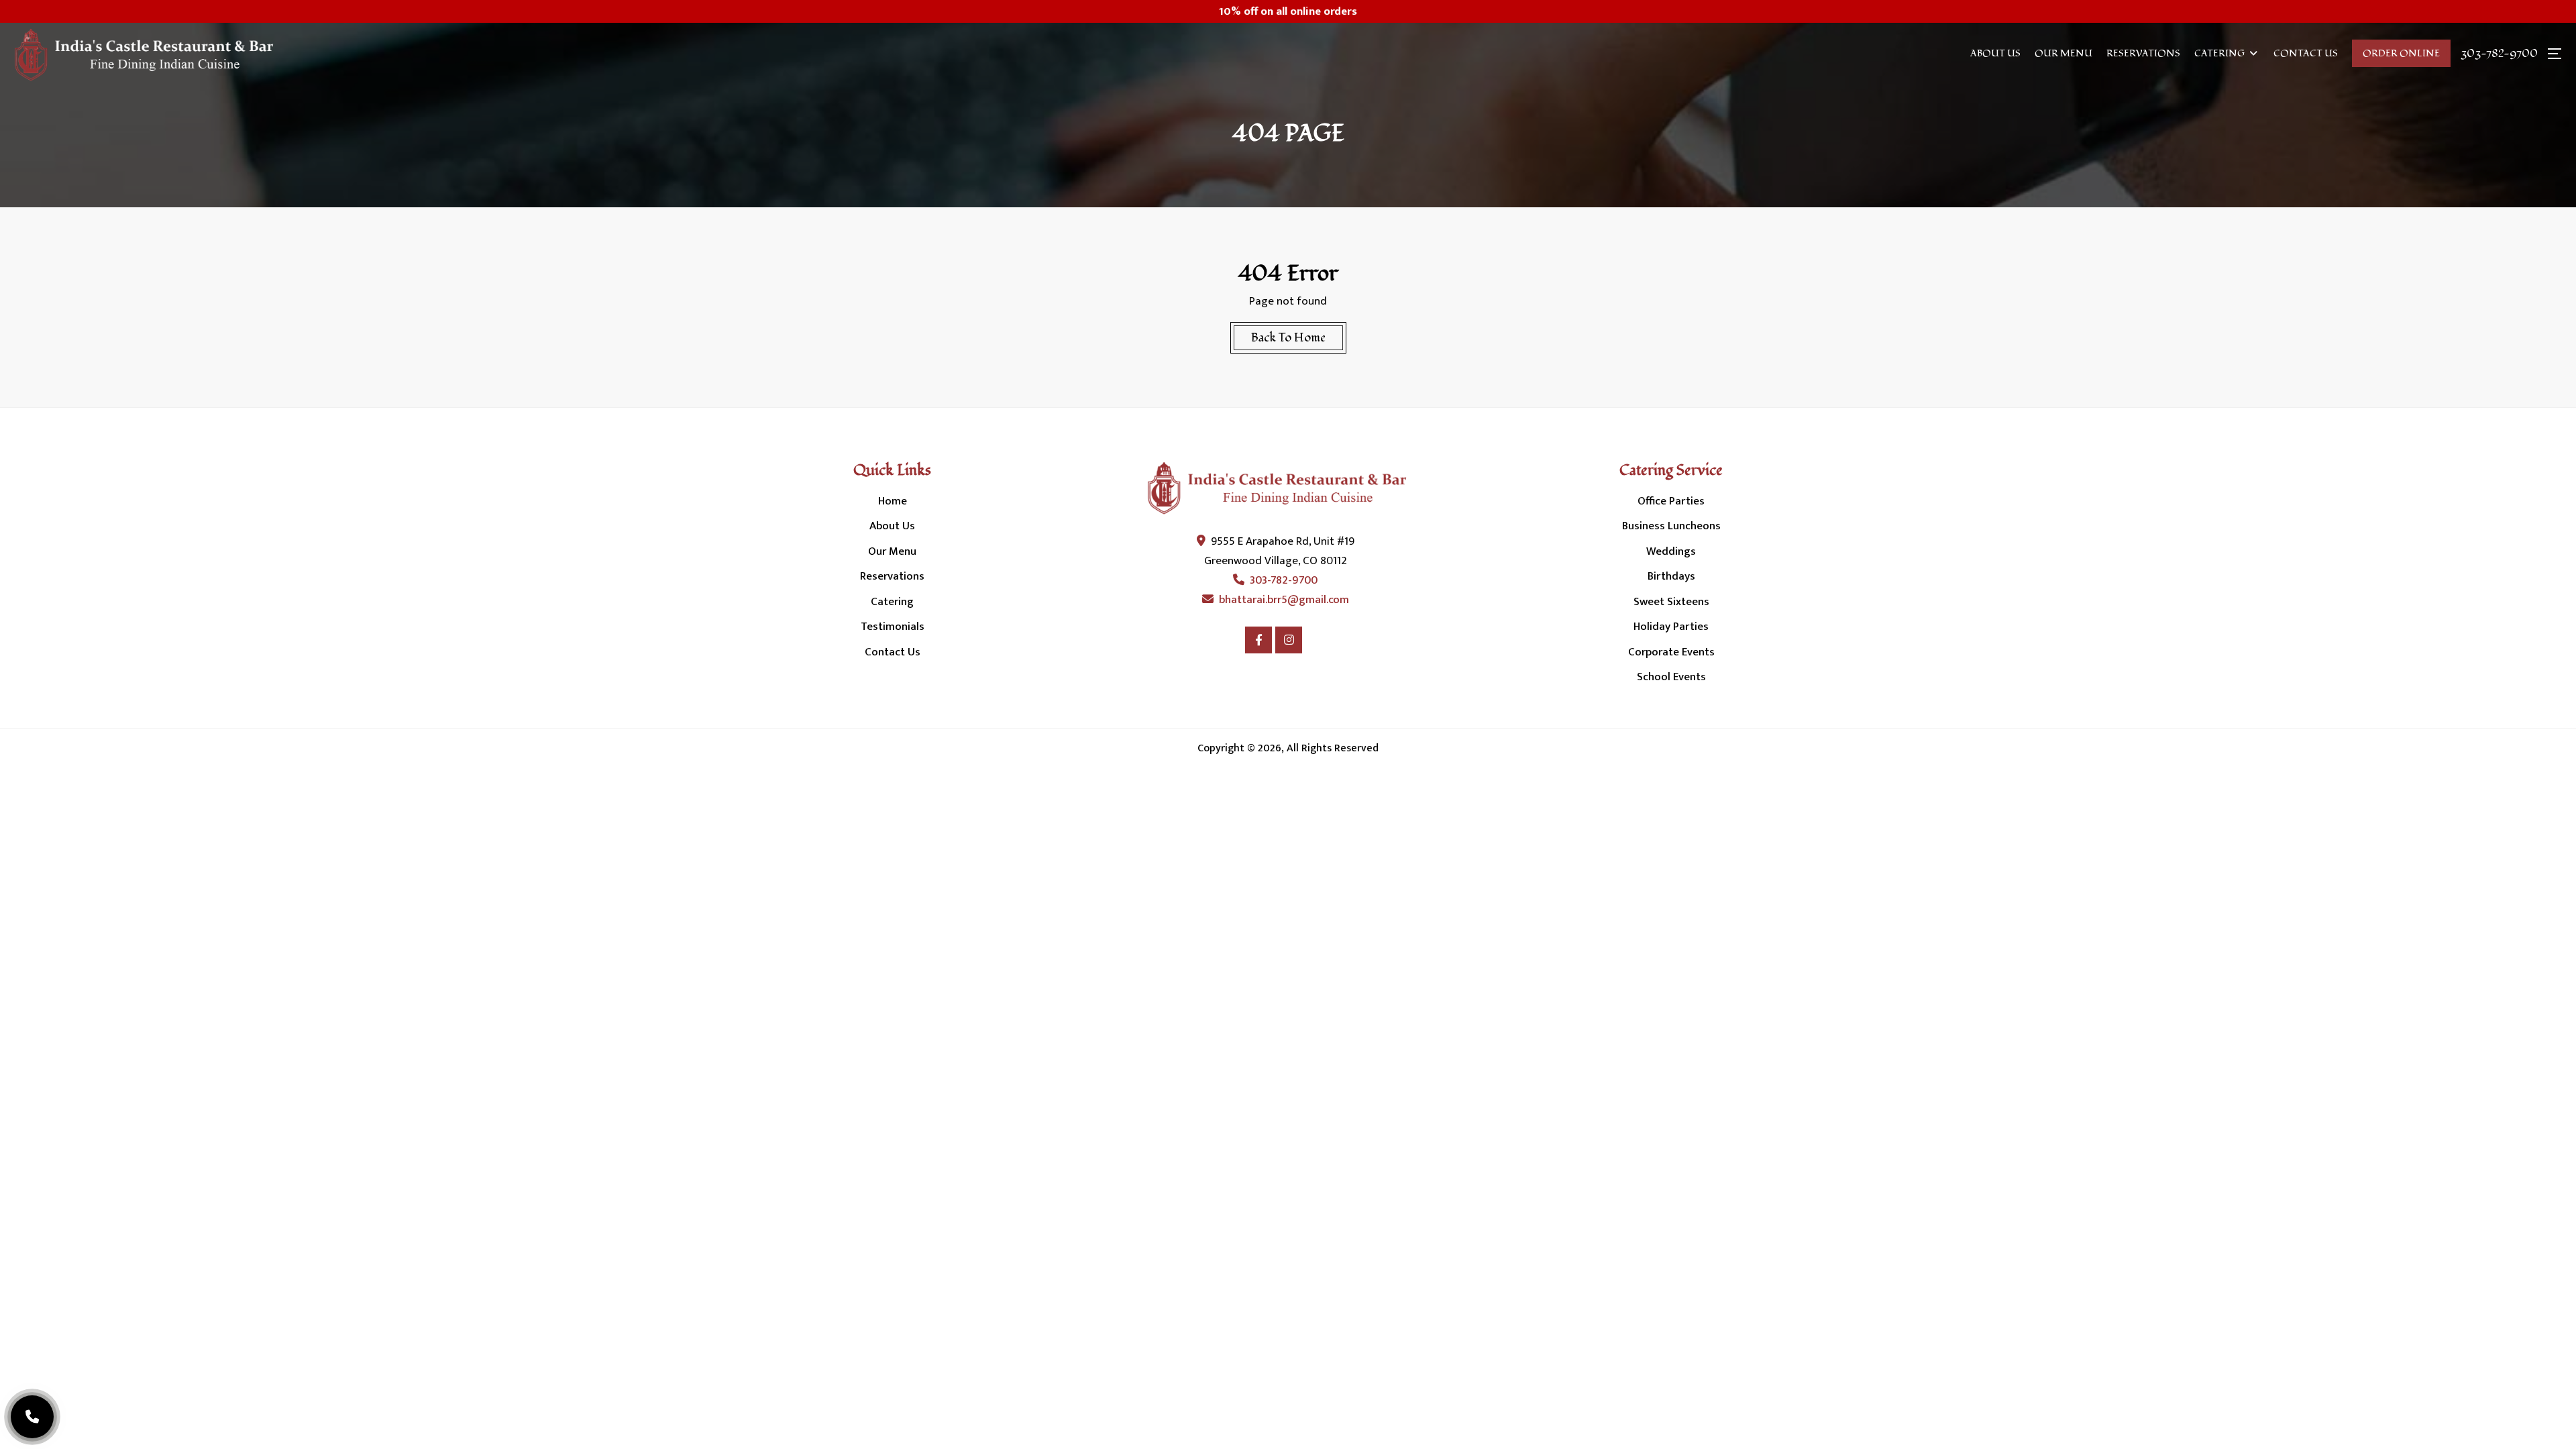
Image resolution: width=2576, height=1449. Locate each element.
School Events (1671, 677)
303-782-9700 (2499, 54)
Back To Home (1288, 338)
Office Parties (1671, 501)
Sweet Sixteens (1671, 602)
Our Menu (2063, 53)
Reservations (2143, 53)
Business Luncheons (1671, 526)
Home (893, 501)
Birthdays (1671, 576)
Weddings (1671, 551)
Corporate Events (1671, 652)
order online (2401, 53)
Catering (2219, 53)
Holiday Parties (1671, 627)
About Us (1995, 53)
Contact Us (2306, 53)
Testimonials (893, 627)
